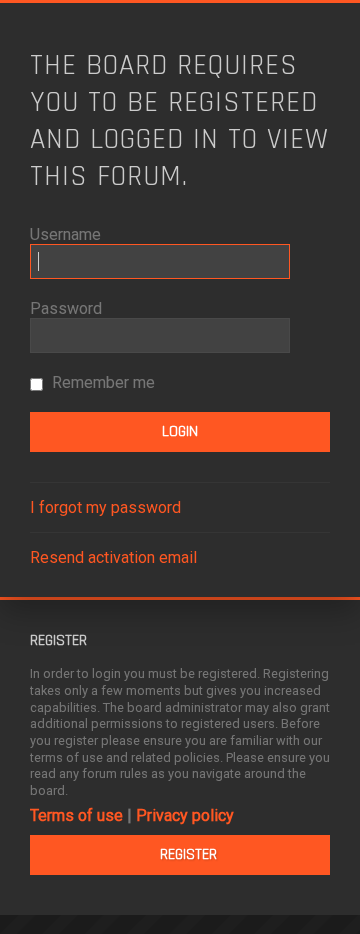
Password (66, 308)
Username (65, 234)
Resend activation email (113, 557)
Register (188, 854)
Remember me (101, 382)
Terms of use (76, 815)
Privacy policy (185, 815)
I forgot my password (105, 507)
